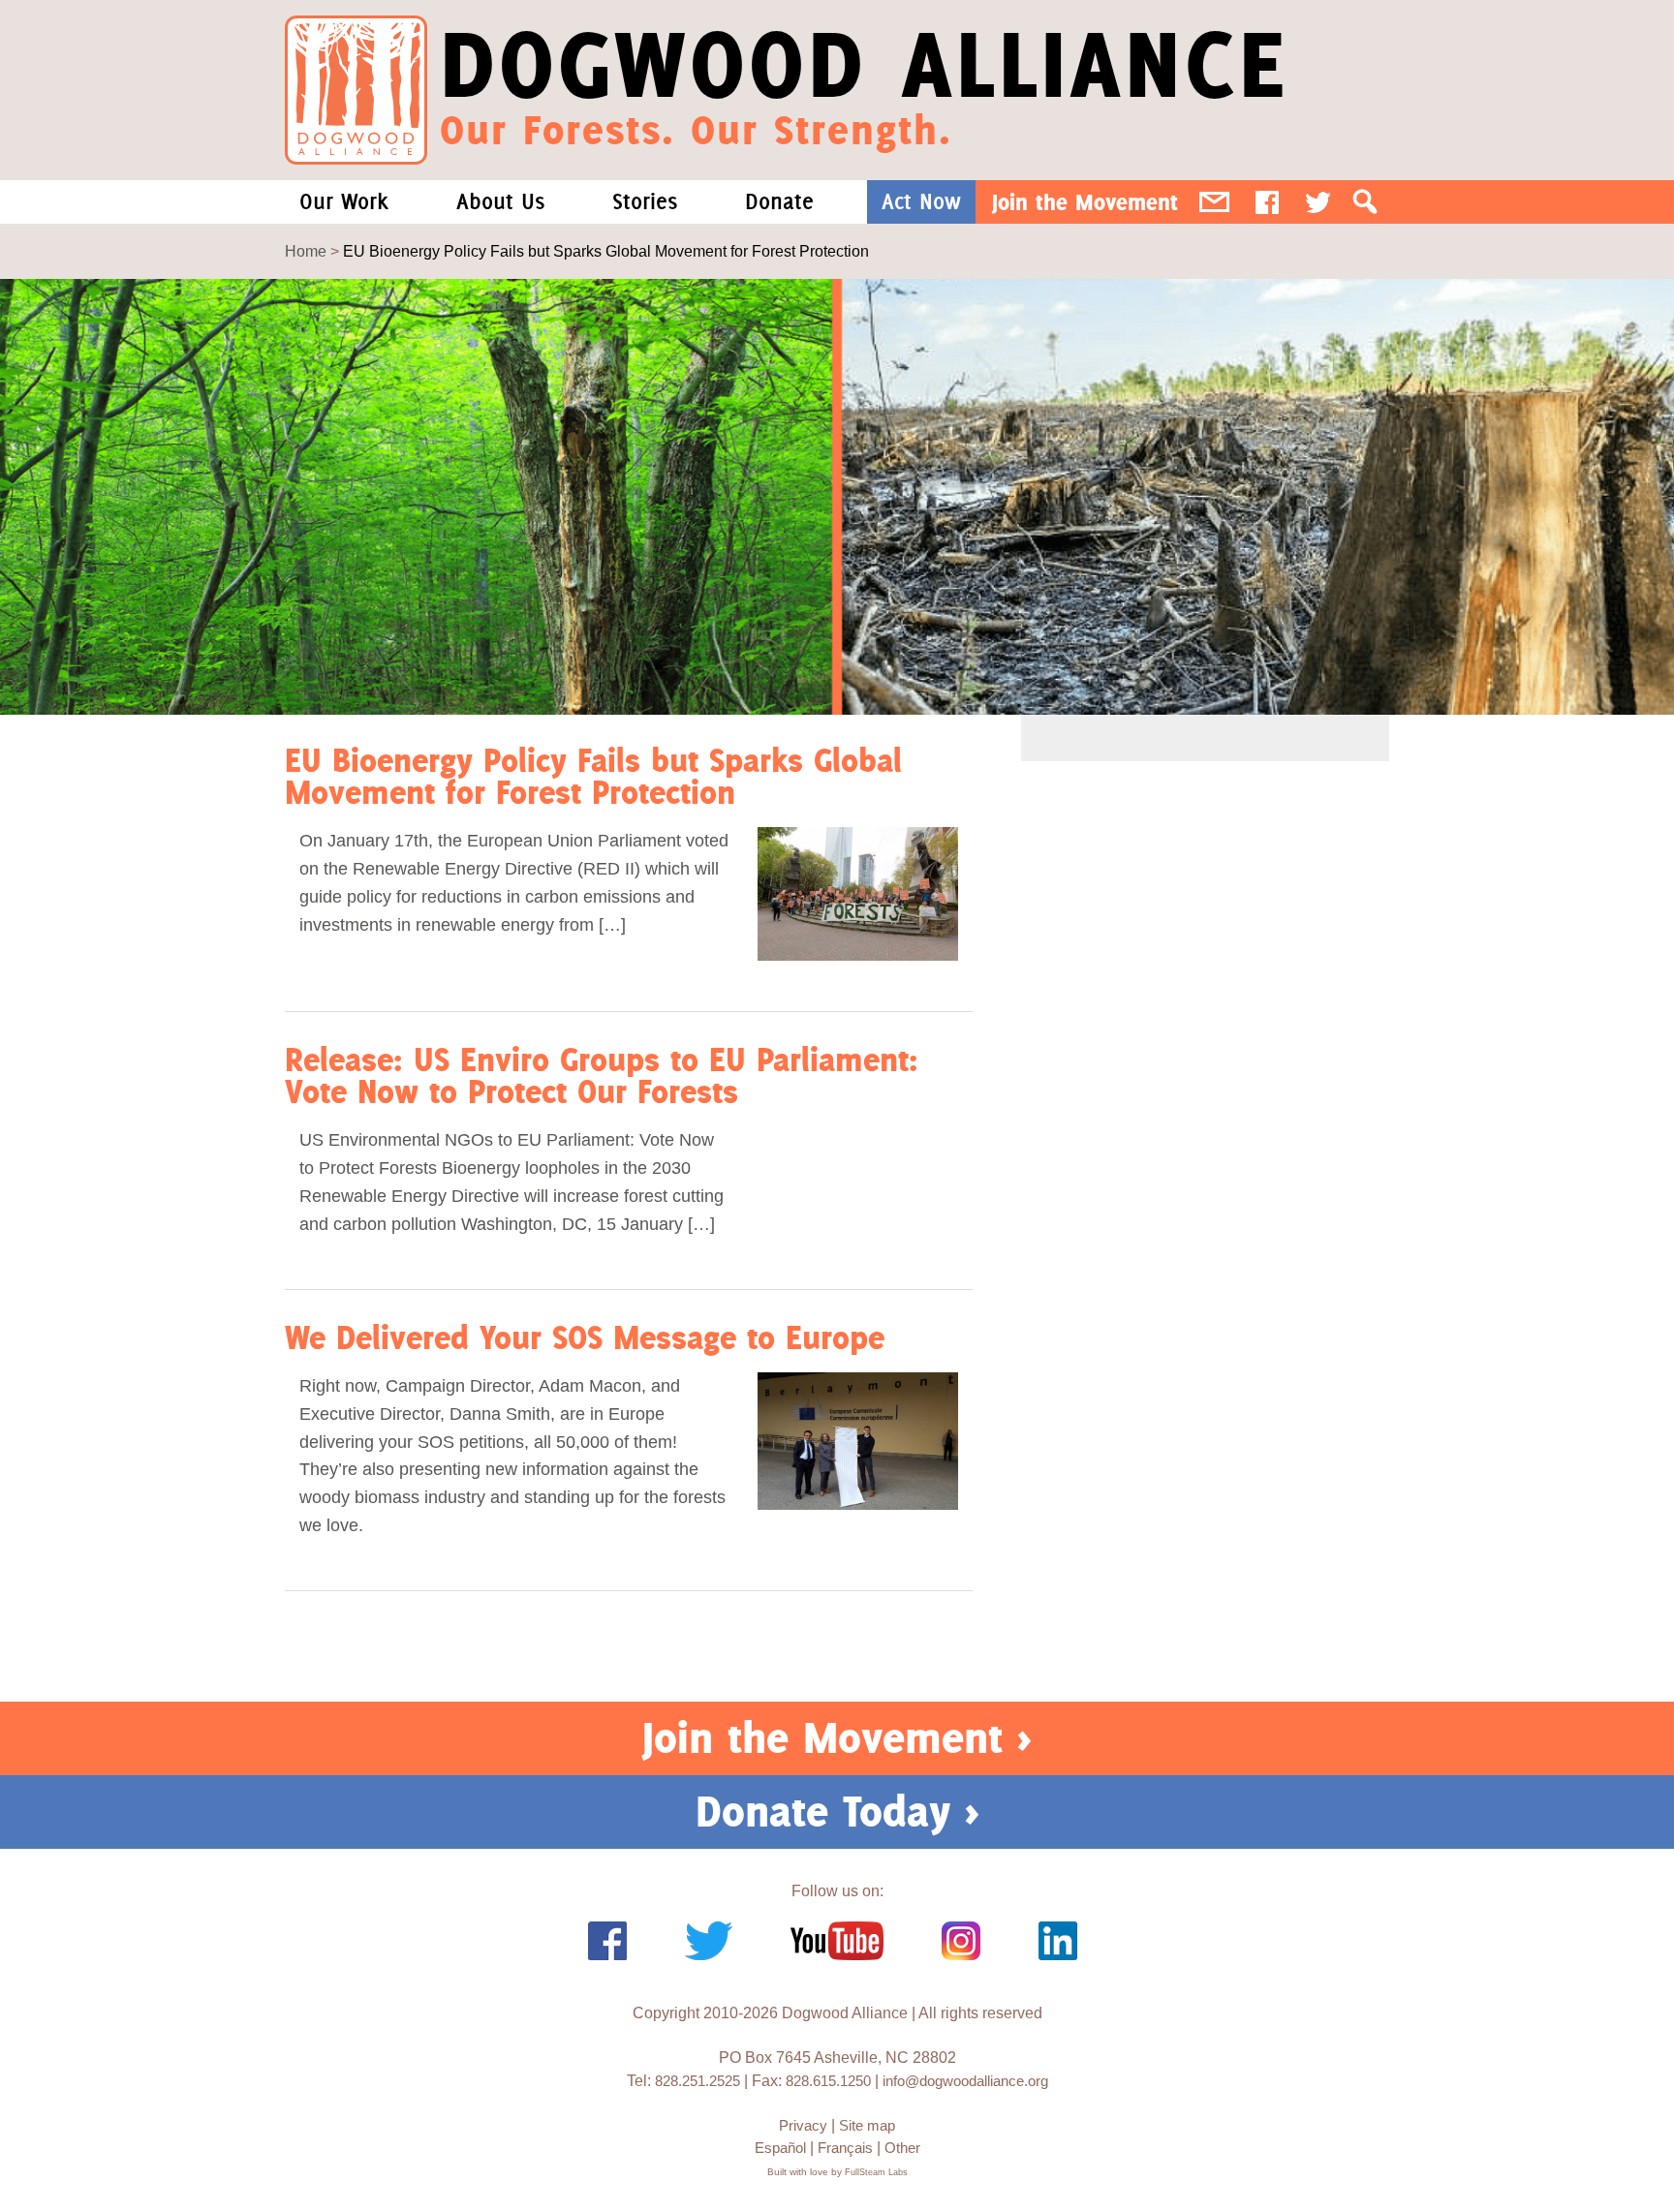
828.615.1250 (828, 2081)
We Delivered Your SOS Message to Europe (585, 1337)
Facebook (1267, 202)
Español (780, 2148)
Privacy (803, 2125)
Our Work (344, 201)
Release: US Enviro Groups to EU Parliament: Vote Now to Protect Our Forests (602, 1075)
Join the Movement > (837, 1737)
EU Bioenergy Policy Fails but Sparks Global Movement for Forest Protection (593, 776)
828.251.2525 (697, 2081)
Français (845, 2148)
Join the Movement (1085, 202)
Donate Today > (837, 1811)
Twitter (1318, 202)
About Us (500, 201)
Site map (867, 2125)
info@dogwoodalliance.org (965, 2081)
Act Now (921, 201)
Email (1214, 202)
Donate (779, 201)
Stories (645, 201)
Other (902, 2148)
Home (306, 251)
